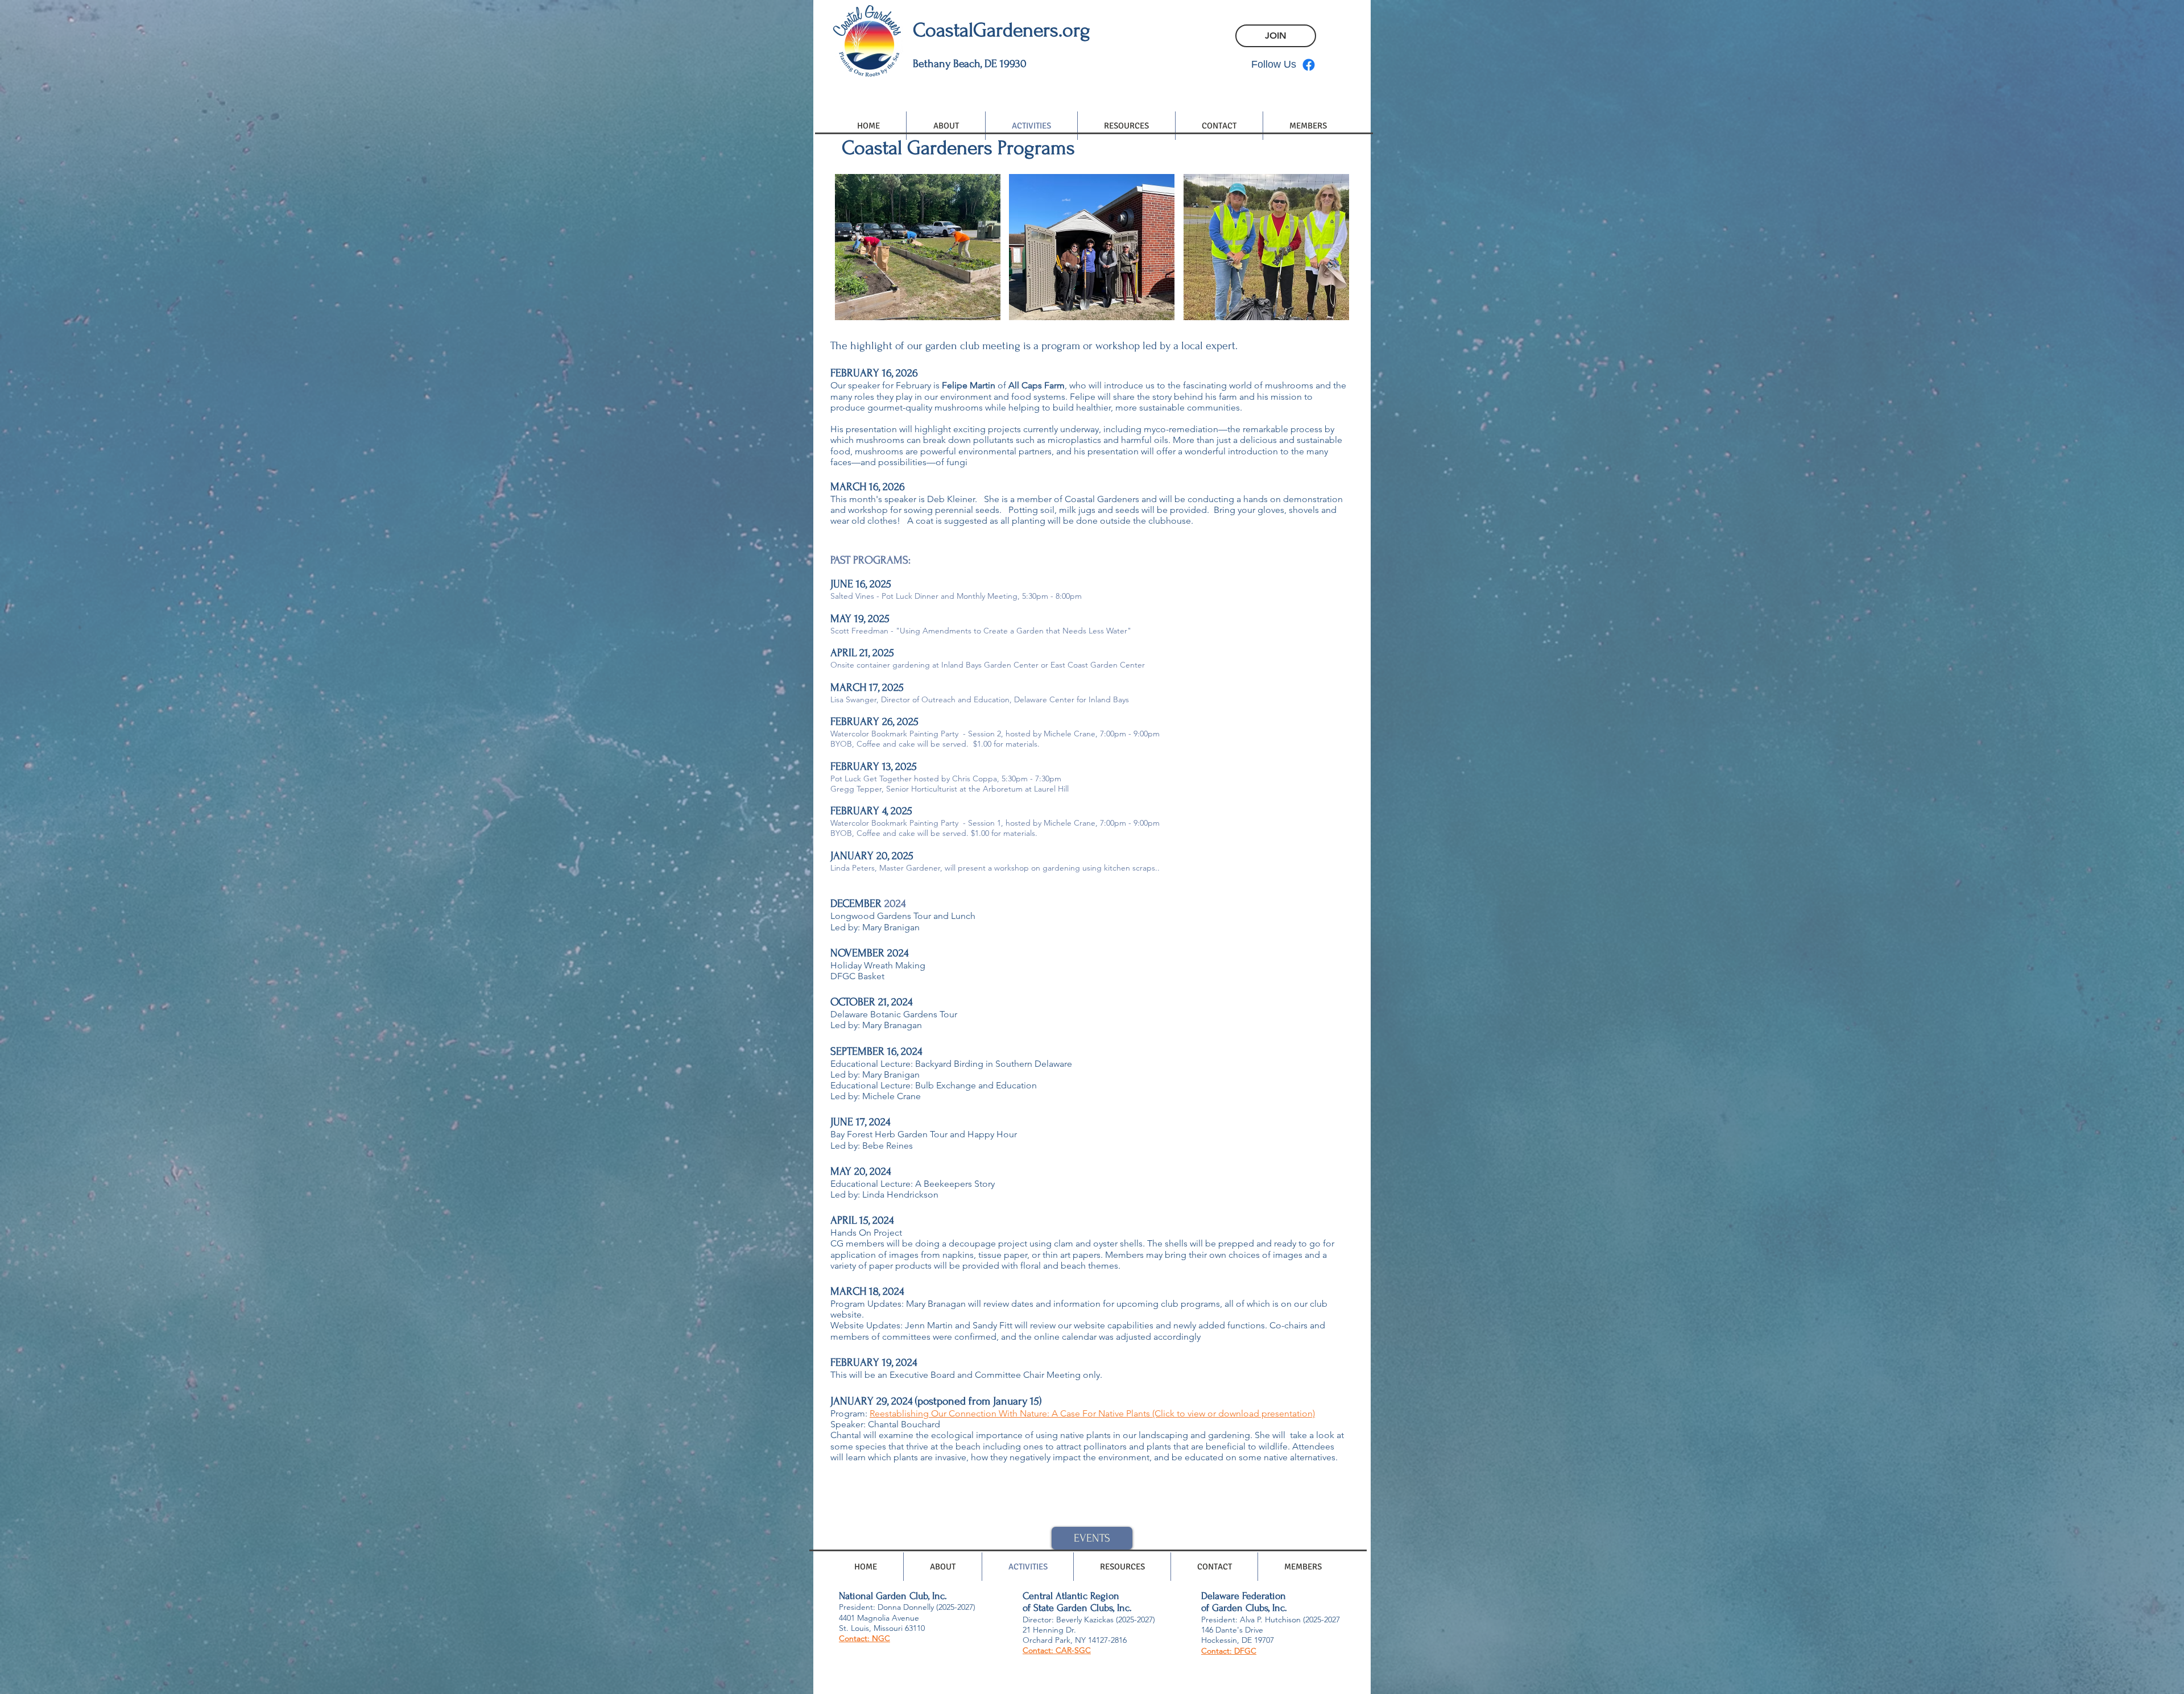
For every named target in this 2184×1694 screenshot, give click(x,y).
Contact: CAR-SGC (1057, 1650)
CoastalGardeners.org (1002, 30)
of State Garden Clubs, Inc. (1077, 1608)
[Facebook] (1309, 65)
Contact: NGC (864, 1638)
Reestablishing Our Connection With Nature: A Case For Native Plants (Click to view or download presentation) (1092, 1413)
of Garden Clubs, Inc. (1244, 1608)
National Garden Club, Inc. (893, 1596)
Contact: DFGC (1229, 1651)
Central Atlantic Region (1071, 1596)
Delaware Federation (1244, 1596)
